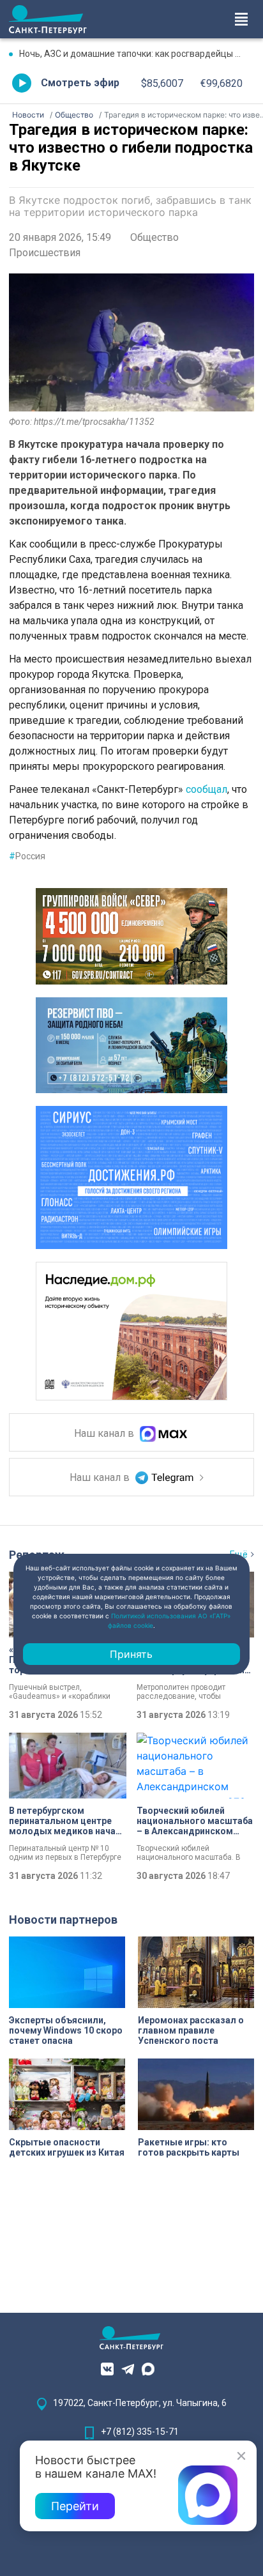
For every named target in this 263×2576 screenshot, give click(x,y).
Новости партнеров (63, 1920)
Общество (154, 237)
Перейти (75, 2506)
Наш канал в (105, 1433)
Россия (27, 856)
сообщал (207, 789)
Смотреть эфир (80, 83)
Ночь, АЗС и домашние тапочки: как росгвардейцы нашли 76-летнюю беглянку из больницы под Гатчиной (137, 54)
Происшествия (45, 253)
